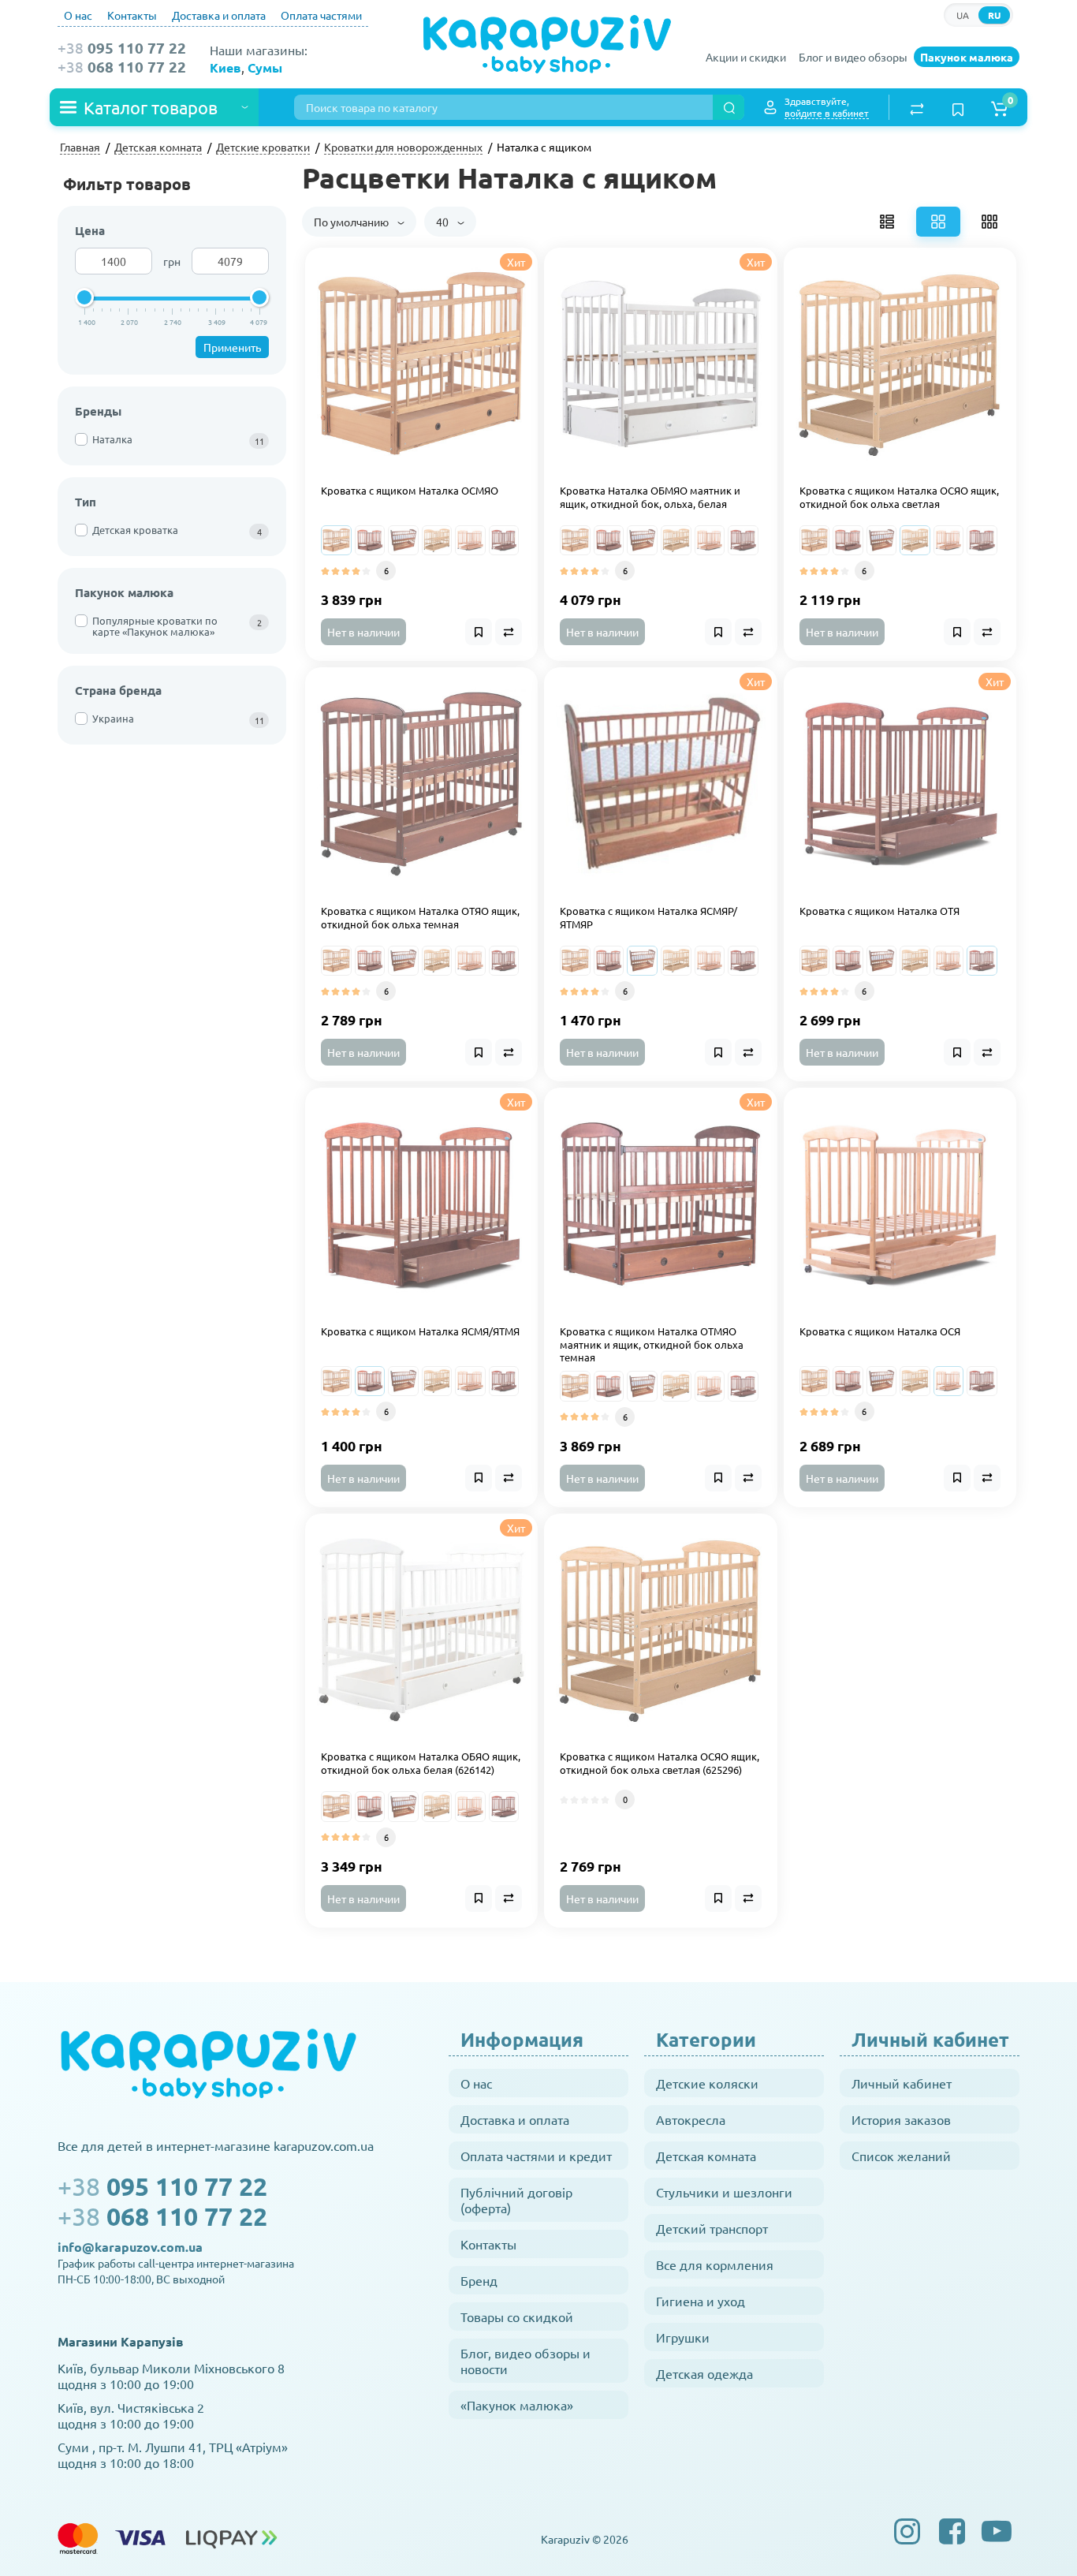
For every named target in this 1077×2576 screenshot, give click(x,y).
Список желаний (901, 2156)
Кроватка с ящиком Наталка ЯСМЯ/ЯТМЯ (420, 1331)
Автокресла (691, 2119)
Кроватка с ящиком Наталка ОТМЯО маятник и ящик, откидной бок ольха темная (652, 1345)
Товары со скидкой (517, 2317)
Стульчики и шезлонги (724, 2192)
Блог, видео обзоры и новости (525, 2361)
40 (443, 222)
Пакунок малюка (967, 57)
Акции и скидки (746, 57)
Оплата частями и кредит (536, 2156)
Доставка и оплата (219, 15)
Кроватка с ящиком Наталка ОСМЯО (410, 491)
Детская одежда (704, 2373)
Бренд (479, 2280)
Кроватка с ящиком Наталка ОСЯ (880, 1331)
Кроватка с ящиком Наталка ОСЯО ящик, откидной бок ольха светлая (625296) (660, 1763)
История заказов (901, 2119)
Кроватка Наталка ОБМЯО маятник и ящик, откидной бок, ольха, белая (650, 497)
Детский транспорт (712, 2228)
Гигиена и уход (701, 2301)
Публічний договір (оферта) (516, 2200)
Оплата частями (321, 15)
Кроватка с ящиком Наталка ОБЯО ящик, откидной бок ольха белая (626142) (421, 1763)
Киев (225, 67)
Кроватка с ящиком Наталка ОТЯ (879, 911)
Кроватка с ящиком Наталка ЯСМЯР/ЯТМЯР (648, 918)
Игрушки (683, 2337)
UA (963, 15)
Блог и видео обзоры (853, 57)
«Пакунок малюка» (517, 2405)
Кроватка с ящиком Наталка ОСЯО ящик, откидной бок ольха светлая (899, 497)
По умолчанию (352, 222)
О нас (78, 15)
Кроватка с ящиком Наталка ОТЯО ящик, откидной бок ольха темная (420, 918)
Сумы (265, 67)
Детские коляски (707, 2083)
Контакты (132, 15)
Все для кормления (715, 2264)
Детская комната (706, 2156)
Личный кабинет (902, 2083)
